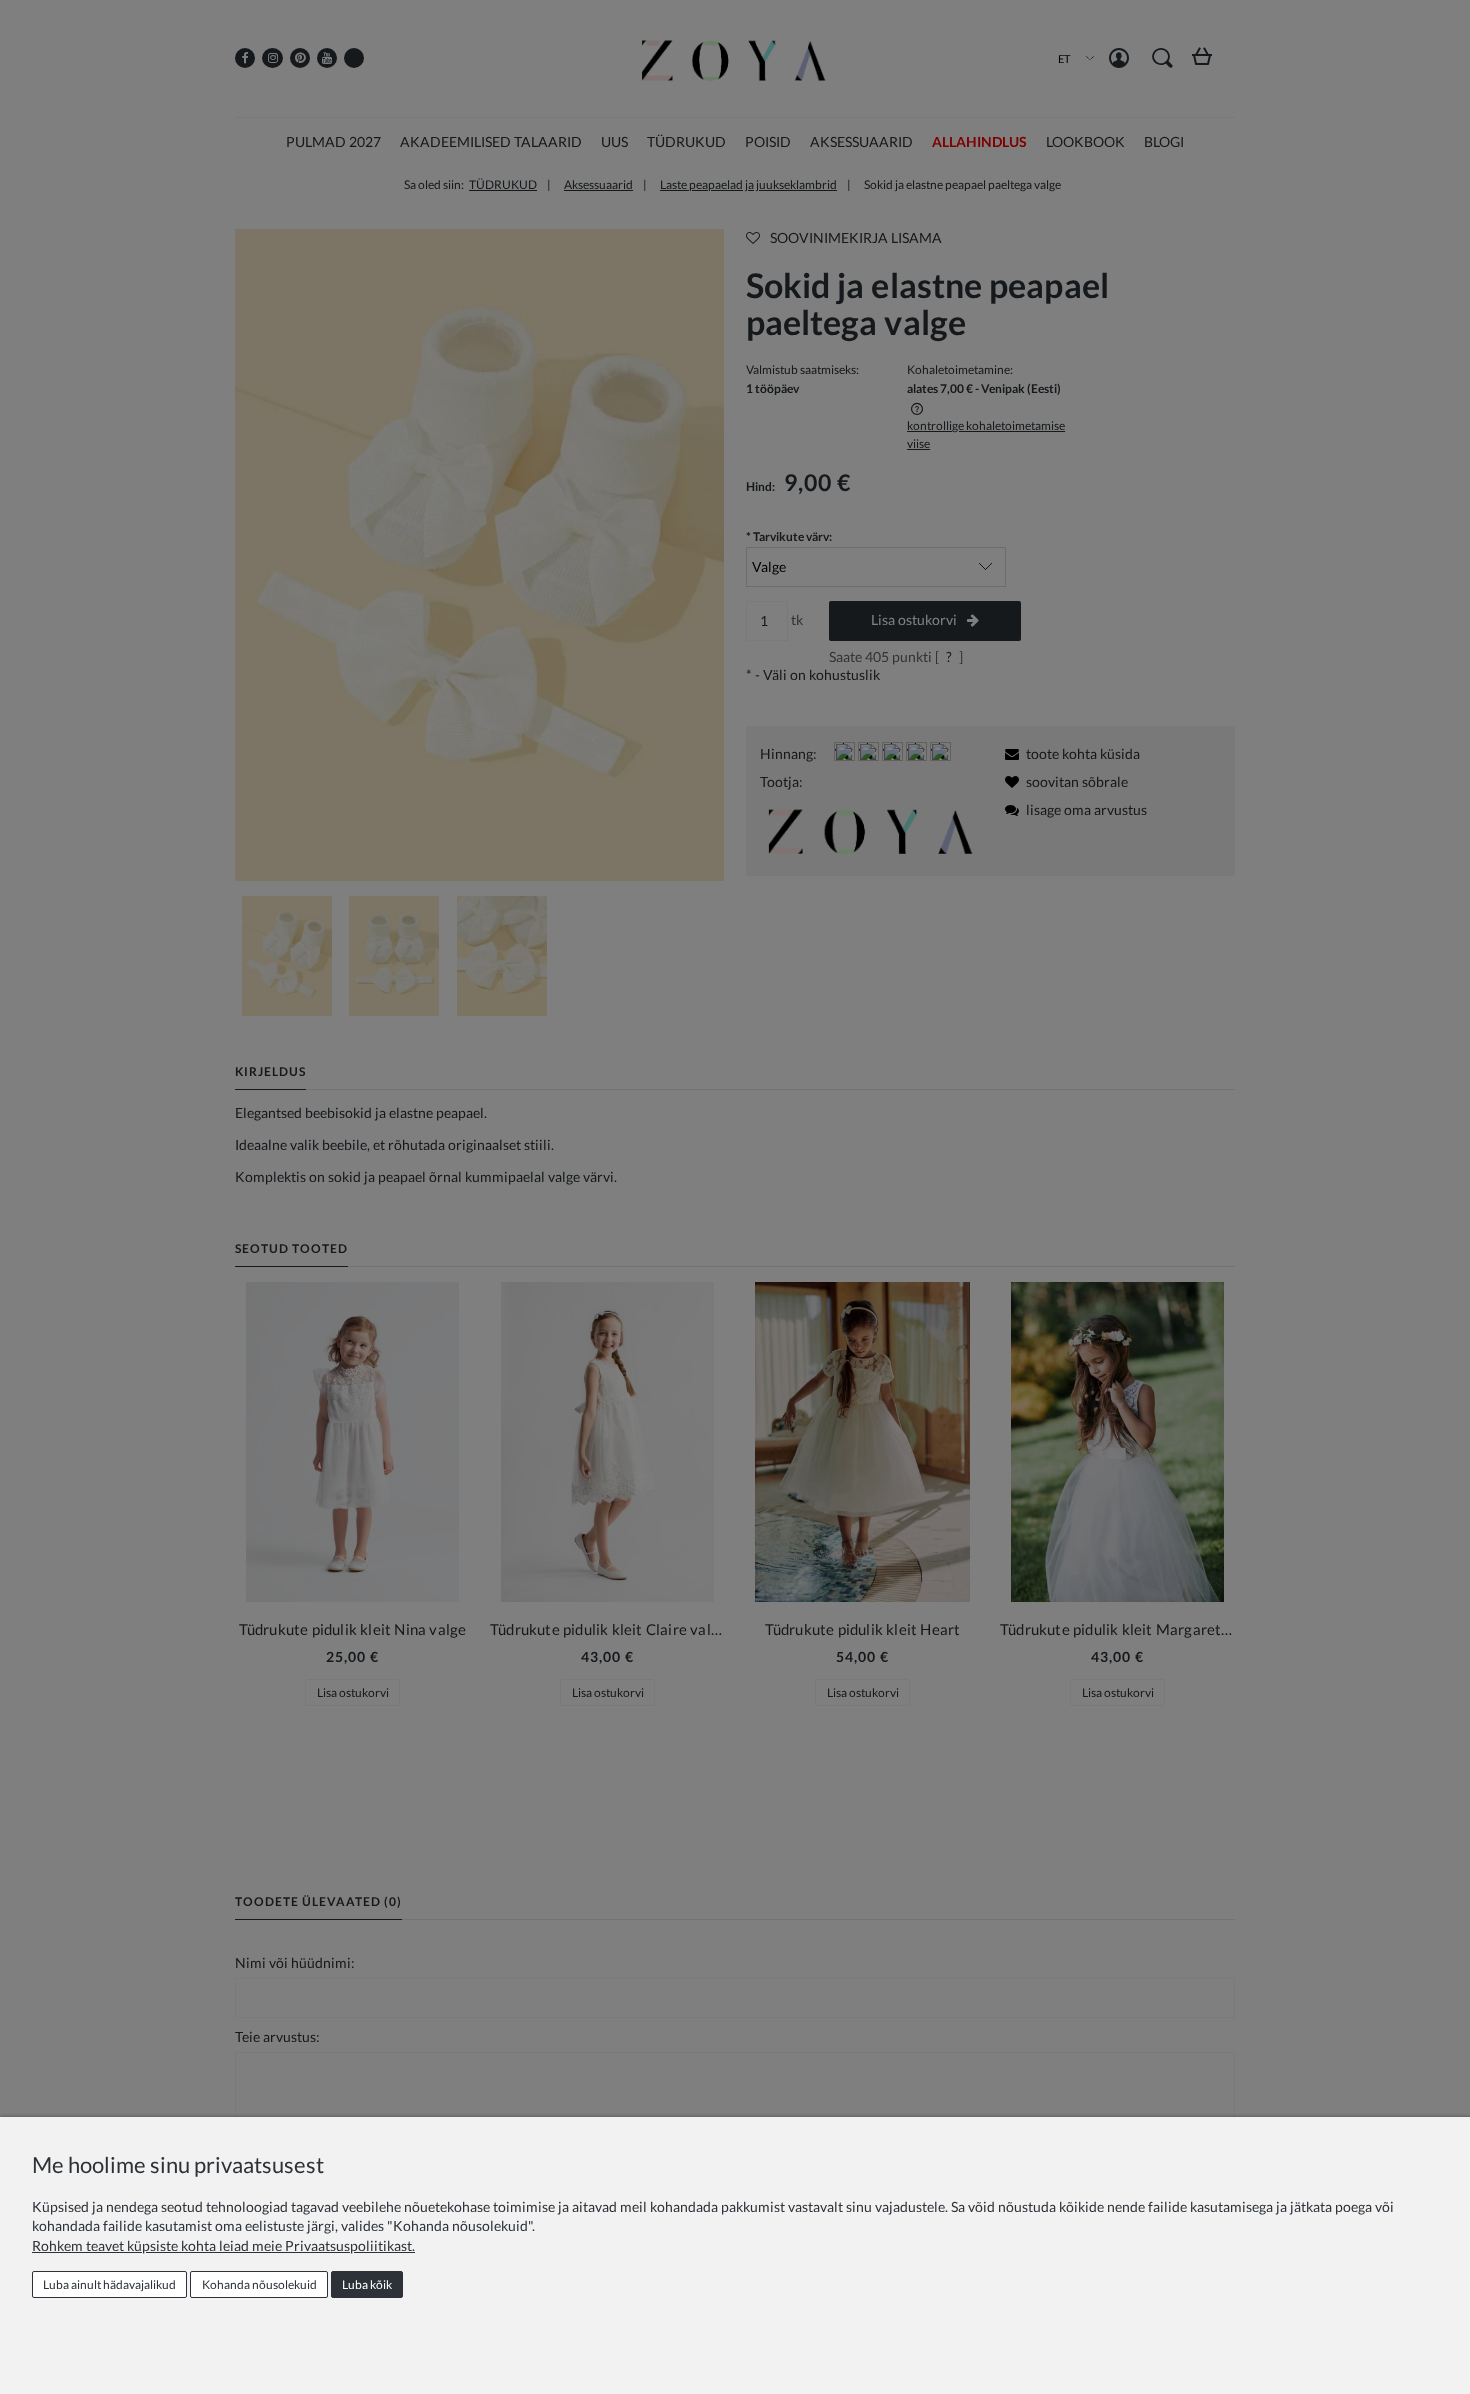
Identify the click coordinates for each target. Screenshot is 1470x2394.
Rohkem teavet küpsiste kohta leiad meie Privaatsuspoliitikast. (223, 2245)
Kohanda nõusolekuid (259, 2284)
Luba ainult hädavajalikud (109, 2284)
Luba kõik (367, 2284)
